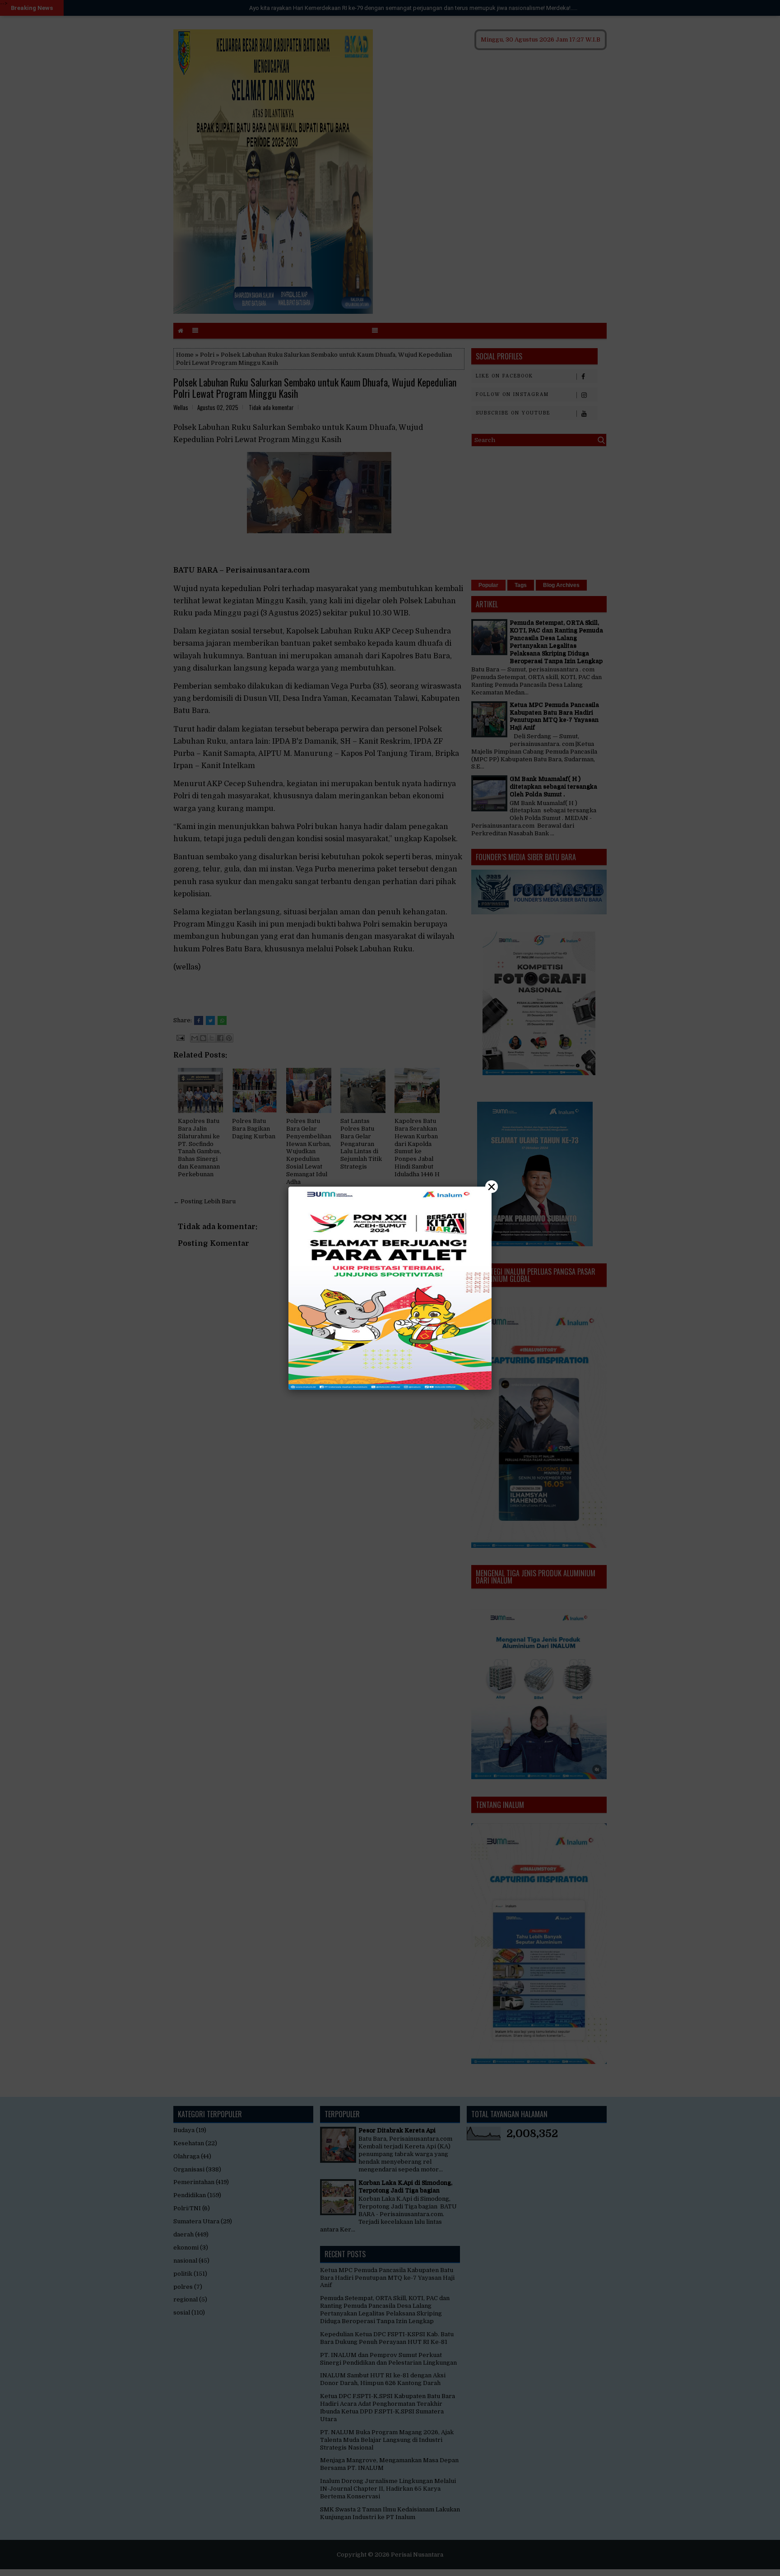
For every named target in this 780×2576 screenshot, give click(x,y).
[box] (390, 1288)
